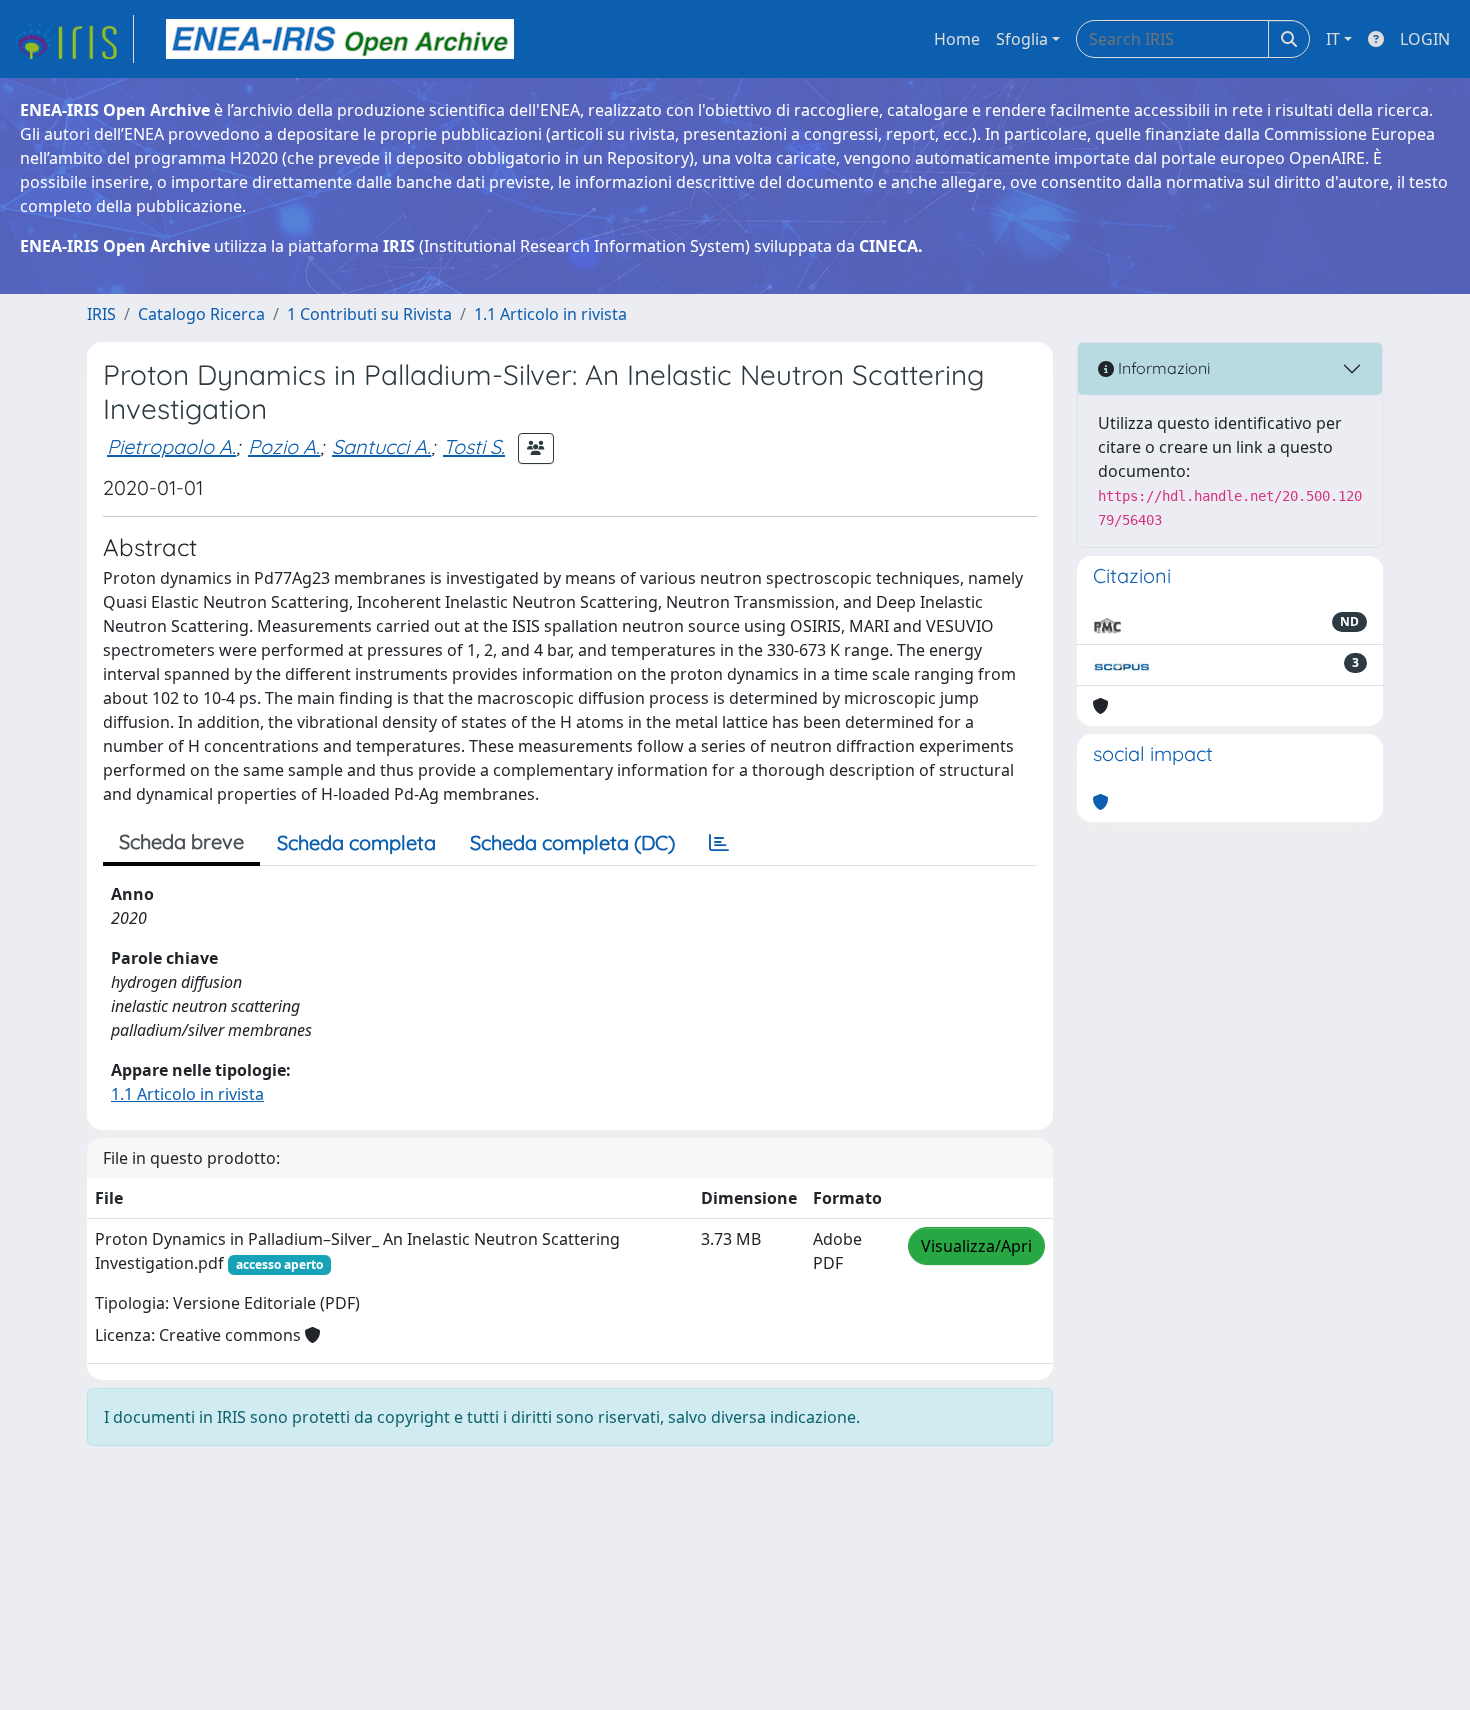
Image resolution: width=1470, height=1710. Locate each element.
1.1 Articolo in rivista (550, 314)
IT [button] (1333, 39)
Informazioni (1162, 368)
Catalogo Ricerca (201, 314)
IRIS (101, 314)
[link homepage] (73, 39)
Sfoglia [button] (1022, 39)
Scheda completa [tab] (356, 842)
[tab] (719, 843)
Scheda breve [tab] (181, 841)
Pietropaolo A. (171, 446)
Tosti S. (474, 446)
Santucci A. (381, 446)
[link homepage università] (340, 39)
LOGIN (1425, 39)
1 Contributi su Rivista (369, 314)
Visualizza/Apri (976, 1246)
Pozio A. (284, 446)
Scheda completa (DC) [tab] (572, 842)
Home (957, 39)
